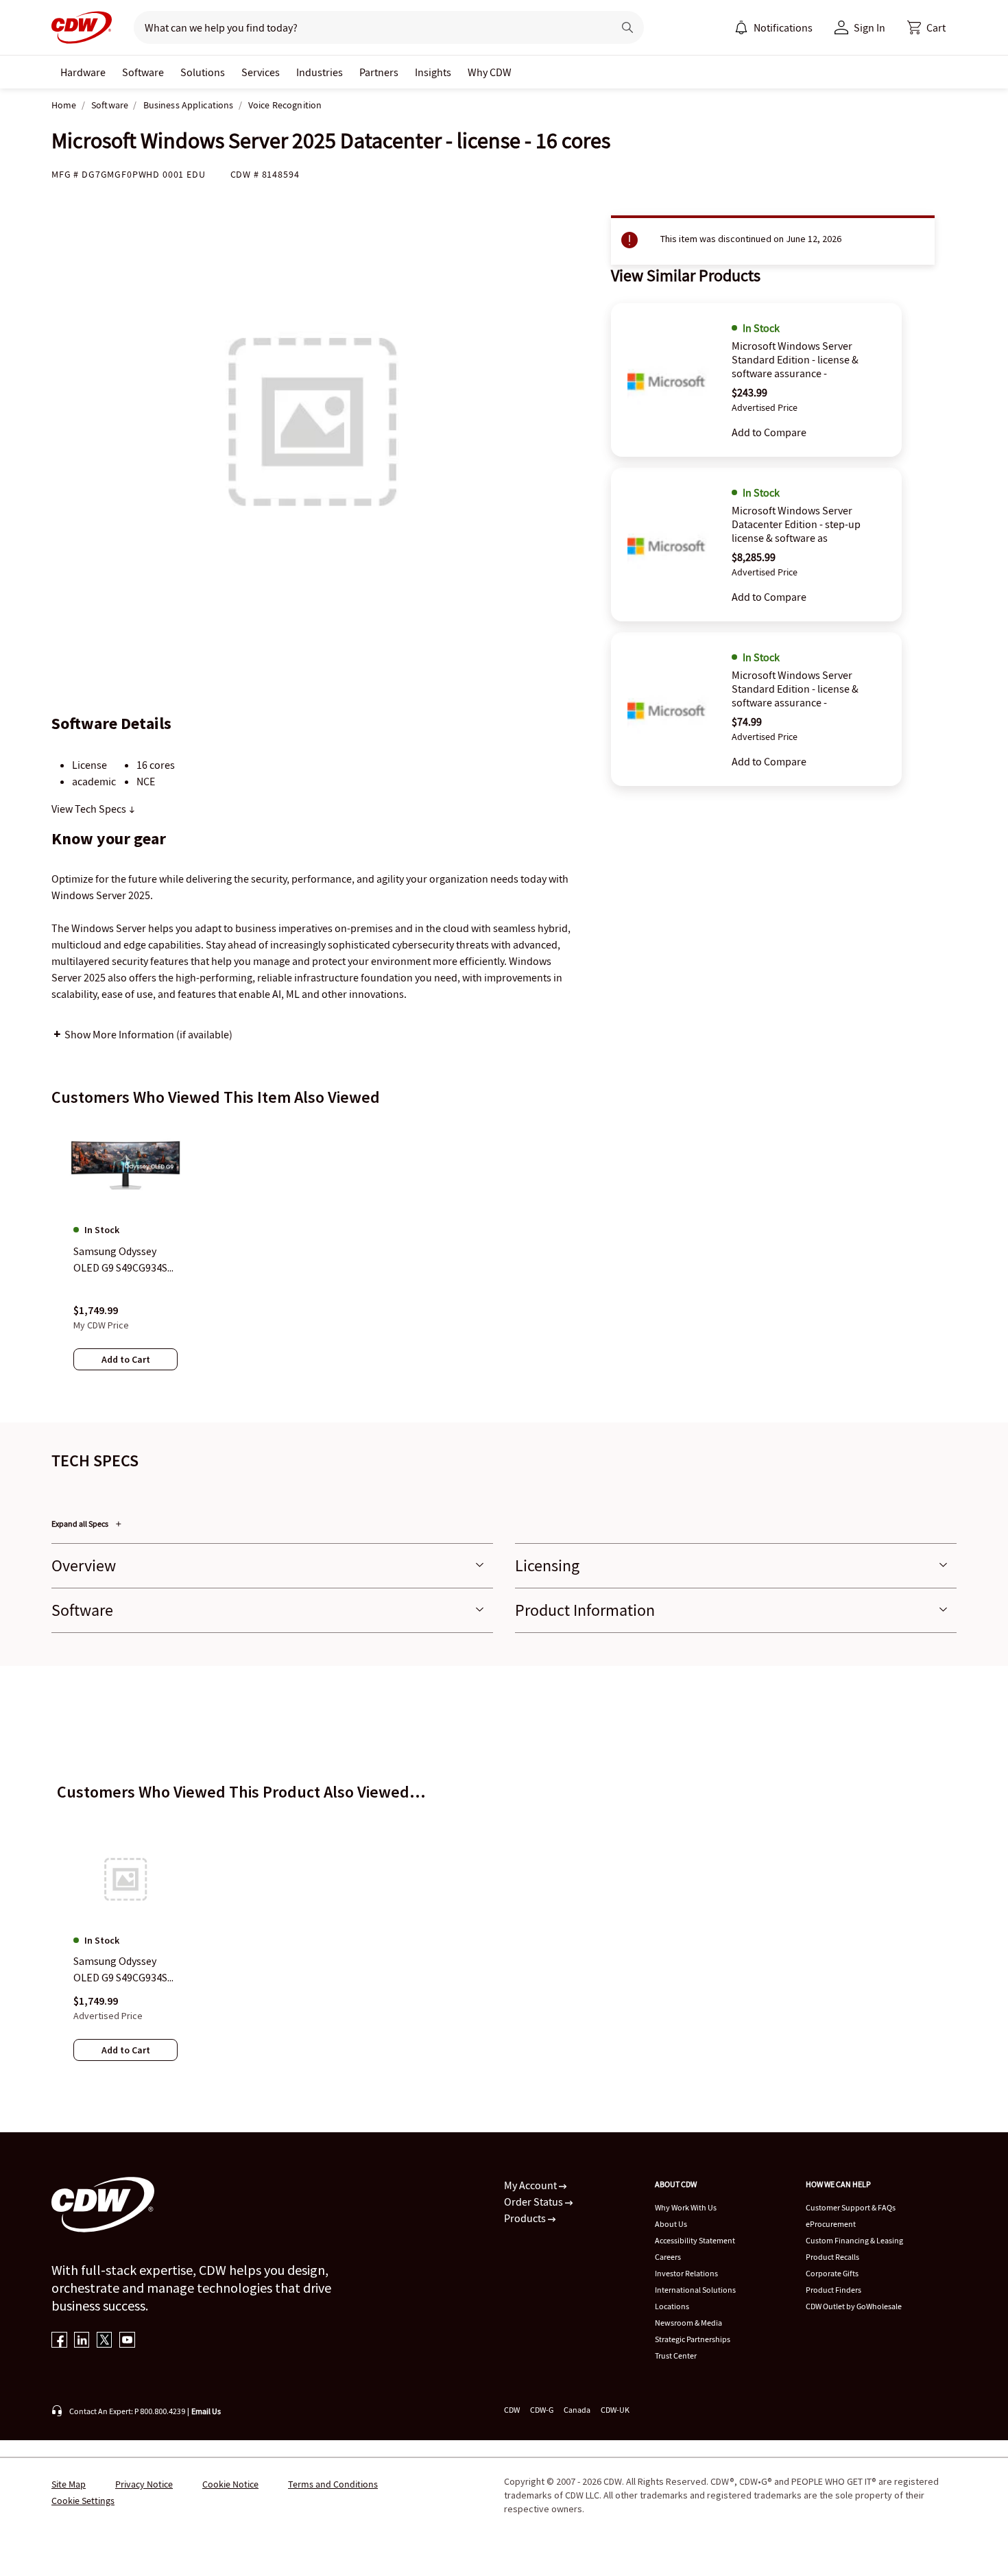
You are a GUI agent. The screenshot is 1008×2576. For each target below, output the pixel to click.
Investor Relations (686, 2273)
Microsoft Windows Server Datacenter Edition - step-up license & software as (796, 524)
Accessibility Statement (695, 2240)
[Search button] (627, 27)
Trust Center (676, 2356)
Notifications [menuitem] (783, 27)
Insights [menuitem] (433, 72)
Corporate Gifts (832, 2273)
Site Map (69, 2484)
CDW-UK (615, 2410)
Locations (672, 2306)
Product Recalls (832, 2257)
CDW (512, 2410)
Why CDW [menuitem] (490, 72)
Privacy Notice (144, 2484)
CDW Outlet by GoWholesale (854, 2306)
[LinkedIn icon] (82, 2341)
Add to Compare (769, 432)
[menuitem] (741, 27)
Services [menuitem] (261, 72)
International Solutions (695, 2290)
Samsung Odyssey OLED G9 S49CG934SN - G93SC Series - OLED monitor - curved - (124, 1970)
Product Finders (833, 2290)
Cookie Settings (83, 2501)
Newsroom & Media (688, 2323)
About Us (671, 2224)
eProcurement (831, 2224)
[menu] (773, 27)
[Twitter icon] (105, 2341)
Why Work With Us (686, 2207)
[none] (83, 72)
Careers (668, 2257)
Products (526, 2218)
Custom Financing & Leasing (854, 2240)
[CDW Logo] (82, 27)
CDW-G (542, 2410)
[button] (926, 27)
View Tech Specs (90, 809)
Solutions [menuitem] (203, 72)
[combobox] (368, 27)
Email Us (206, 2411)
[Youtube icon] (127, 2341)
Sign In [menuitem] (869, 27)
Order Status (535, 2202)
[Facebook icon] (59, 2341)
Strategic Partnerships (693, 2339)
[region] (504, 1259)
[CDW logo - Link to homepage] (82, 27)
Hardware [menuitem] (83, 72)
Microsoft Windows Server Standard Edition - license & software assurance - (795, 359)
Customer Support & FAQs (851, 2207)
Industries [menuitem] (320, 72)
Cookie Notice (230, 2484)
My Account (531, 2185)
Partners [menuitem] (379, 72)
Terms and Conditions (333, 2484)
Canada (577, 2410)
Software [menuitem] (143, 72)
